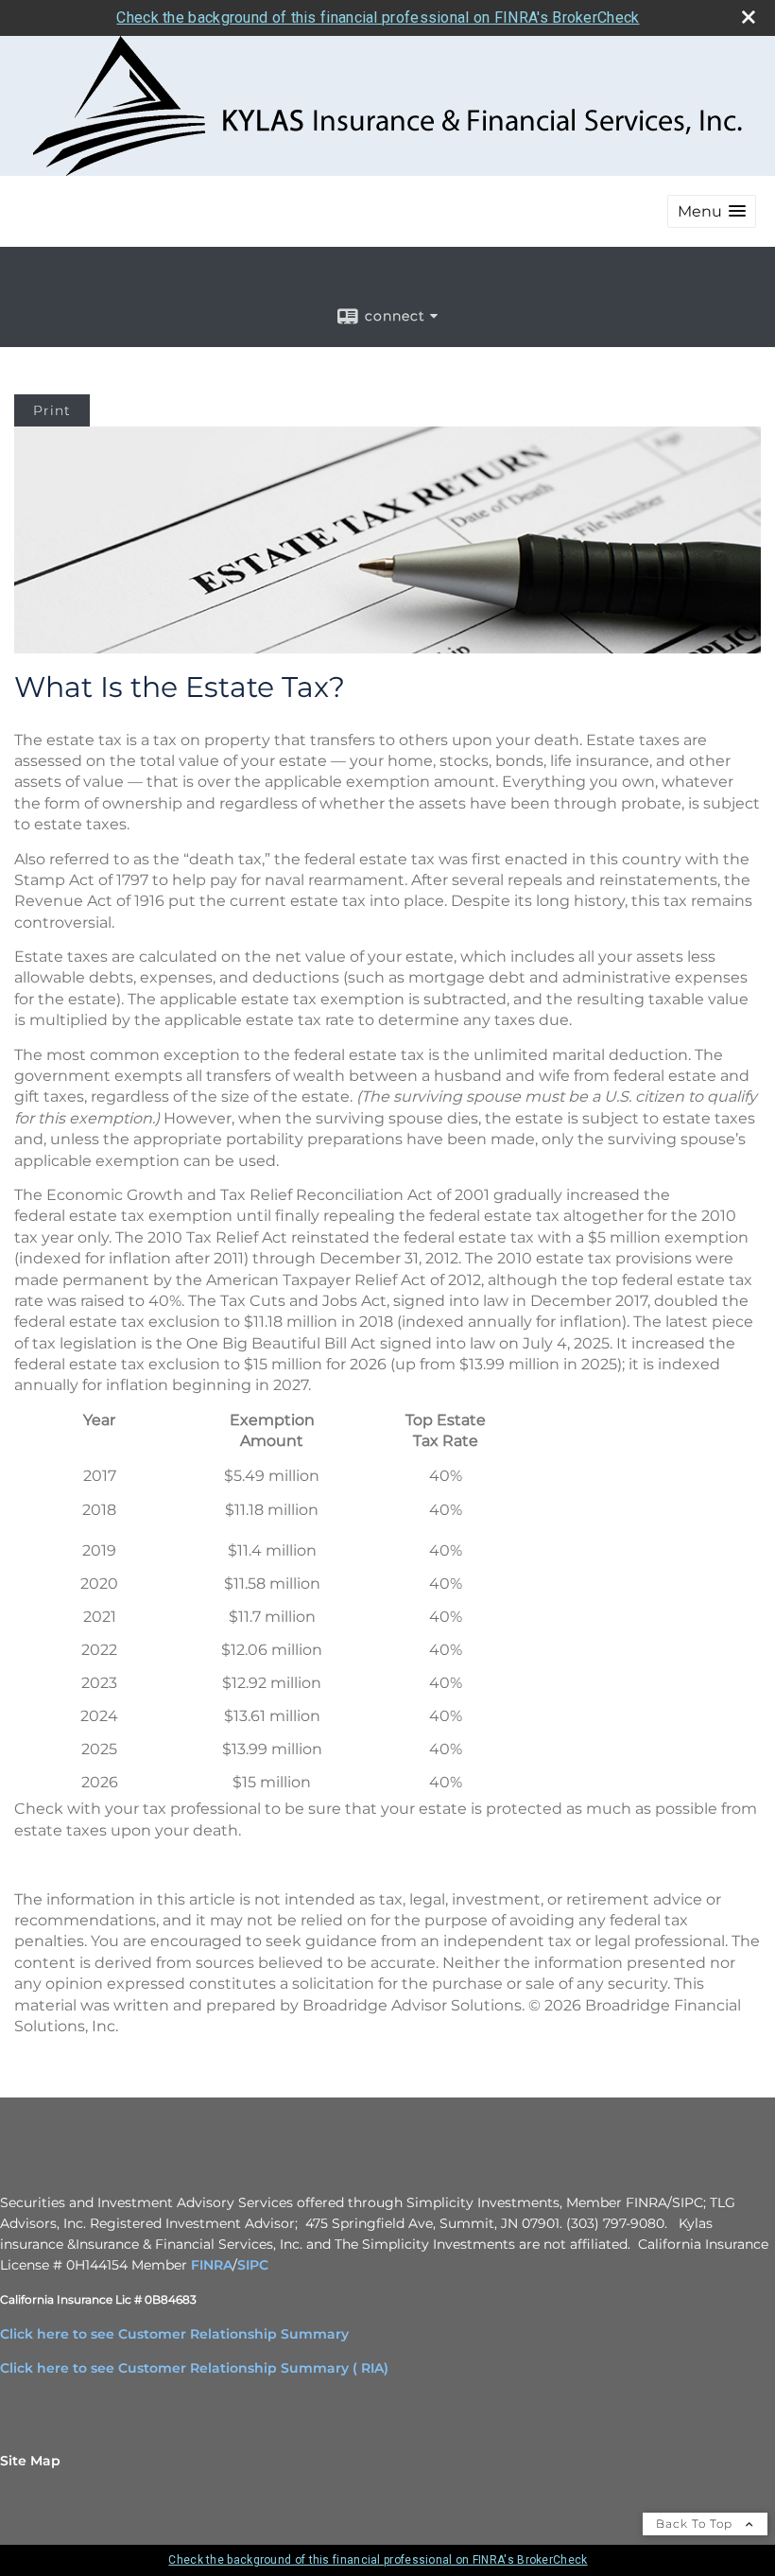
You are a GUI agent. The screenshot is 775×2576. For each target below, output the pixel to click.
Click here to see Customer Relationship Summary (174, 2334)
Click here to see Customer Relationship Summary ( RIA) (194, 2368)
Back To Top (696, 2524)
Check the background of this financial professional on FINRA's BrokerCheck (378, 17)
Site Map (30, 2461)
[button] (712, 211)
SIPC (253, 2265)
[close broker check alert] (749, 17)
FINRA (212, 2265)
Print (52, 410)
